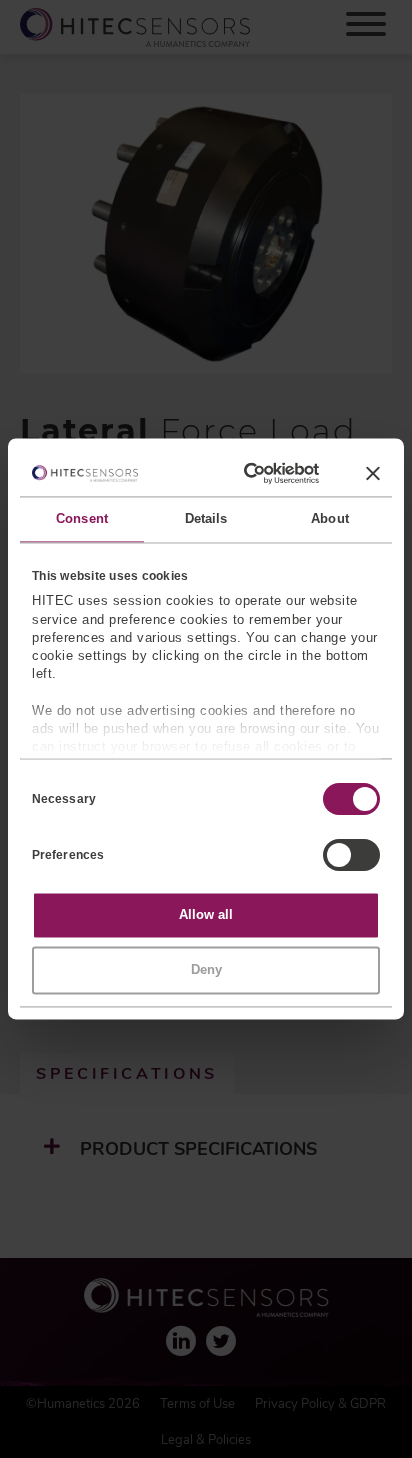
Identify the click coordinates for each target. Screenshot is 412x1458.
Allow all (206, 915)
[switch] (351, 856)
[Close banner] (373, 473)
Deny (206, 969)
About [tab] (330, 519)
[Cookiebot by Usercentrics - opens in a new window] (241, 473)
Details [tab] (206, 519)
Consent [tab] (82, 519)
